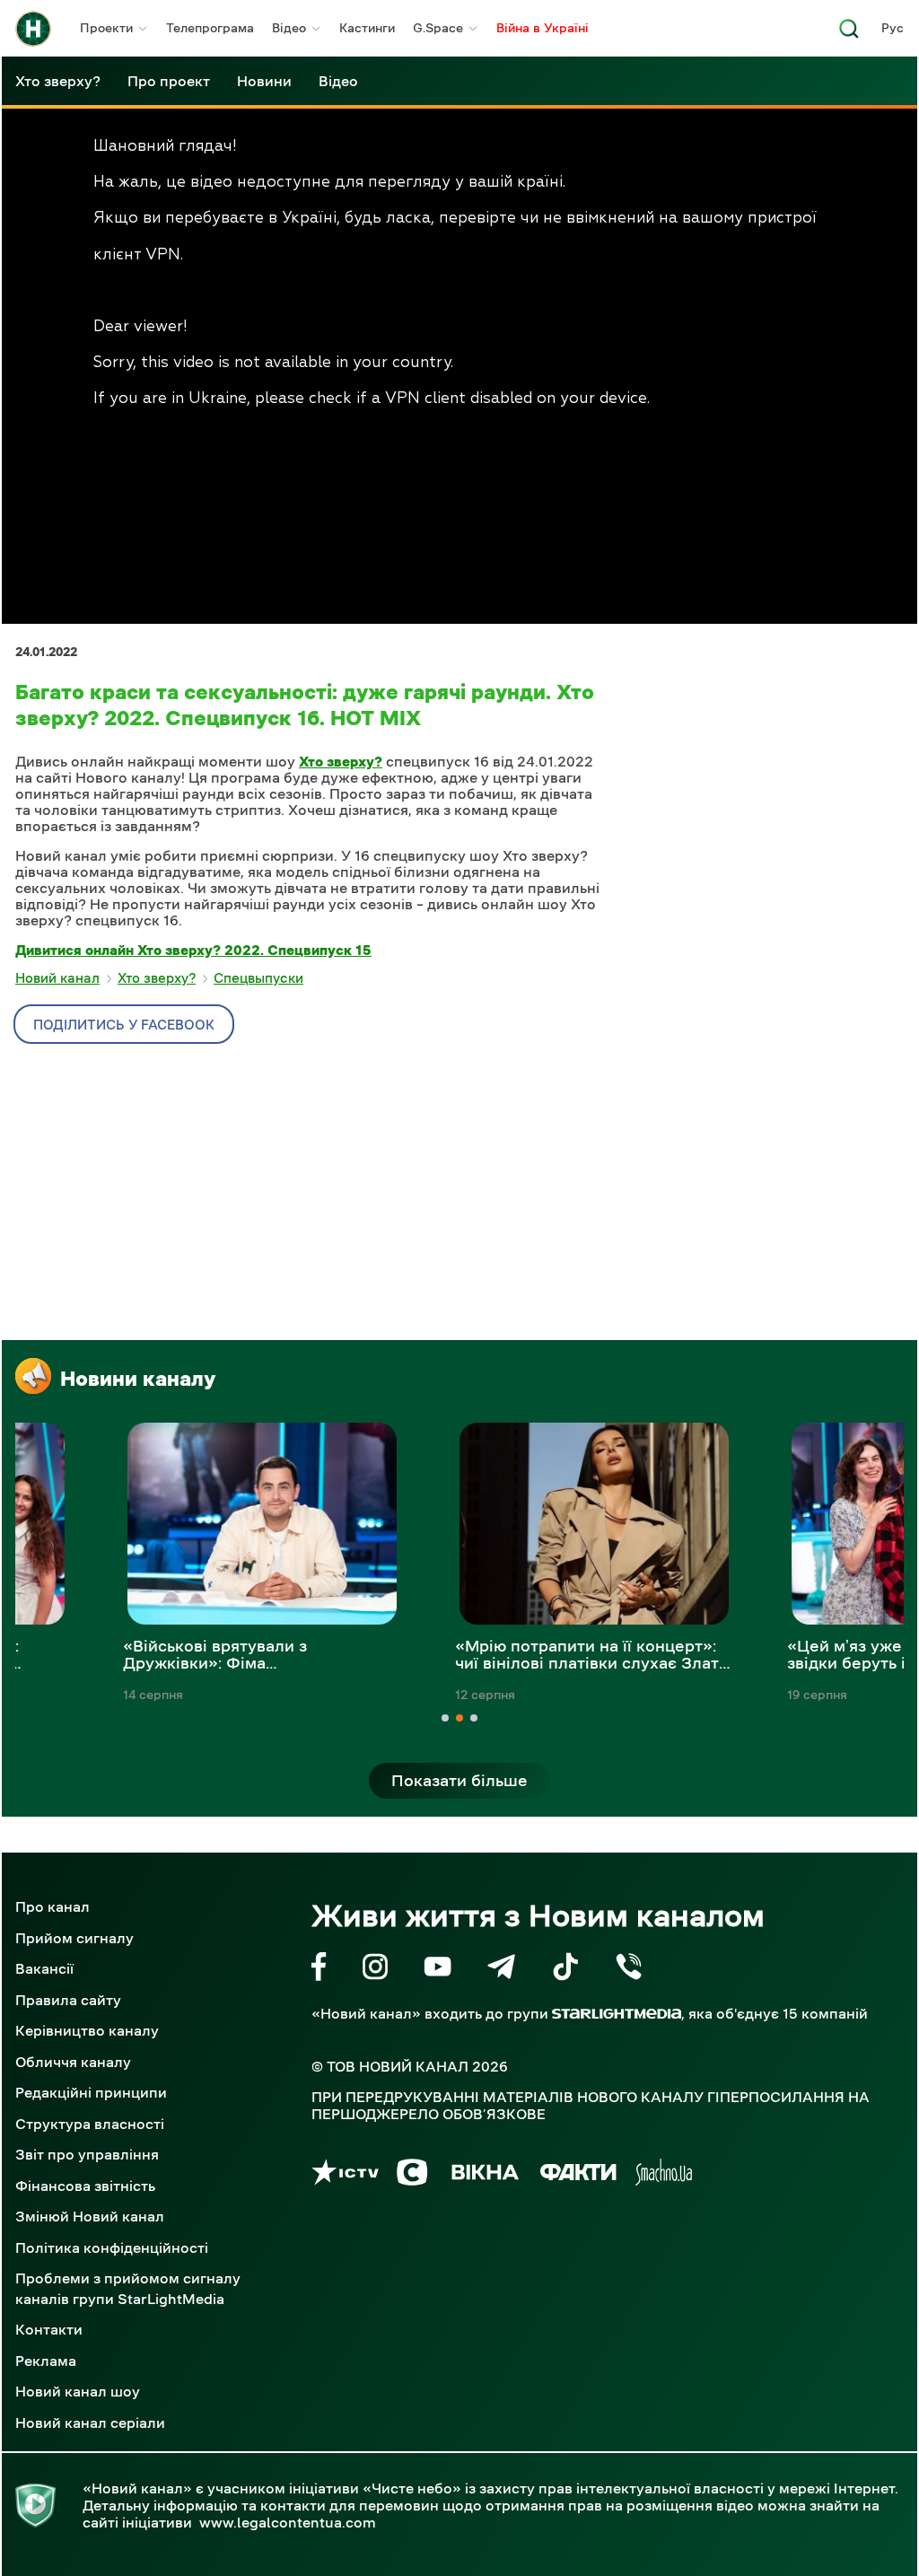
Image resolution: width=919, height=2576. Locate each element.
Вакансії (44, 1968)
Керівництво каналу (87, 2030)
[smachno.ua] (664, 2175)
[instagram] (375, 1970)
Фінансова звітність (85, 2186)
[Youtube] (438, 1970)
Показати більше (459, 1781)
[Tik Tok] (565, 1970)
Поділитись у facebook (124, 1025)
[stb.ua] (412, 2175)
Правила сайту (68, 2000)
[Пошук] (849, 34)
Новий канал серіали (90, 2423)
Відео (289, 28)
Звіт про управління (87, 2154)
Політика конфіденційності (112, 2247)
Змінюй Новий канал (90, 2216)
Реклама (46, 2361)
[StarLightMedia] (617, 2014)
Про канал (53, 1906)
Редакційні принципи (91, 2092)
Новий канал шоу (78, 2391)
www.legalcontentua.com (288, 2522)
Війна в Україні (543, 28)
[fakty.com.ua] (578, 2175)
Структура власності (90, 2124)
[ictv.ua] (345, 2175)
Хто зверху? (58, 81)
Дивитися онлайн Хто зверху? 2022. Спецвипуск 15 (193, 950)
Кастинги (367, 28)
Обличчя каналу (73, 2062)
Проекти (106, 28)
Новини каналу (138, 1379)
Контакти (49, 2329)
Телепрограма (210, 28)
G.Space (438, 28)
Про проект (169, 81)
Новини (264, 81)
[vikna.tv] (484, 2175)
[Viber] (629, 1970)
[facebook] (319, 1970)
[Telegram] (501, 1970)
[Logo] (33, 29)
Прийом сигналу (74, 1938)
